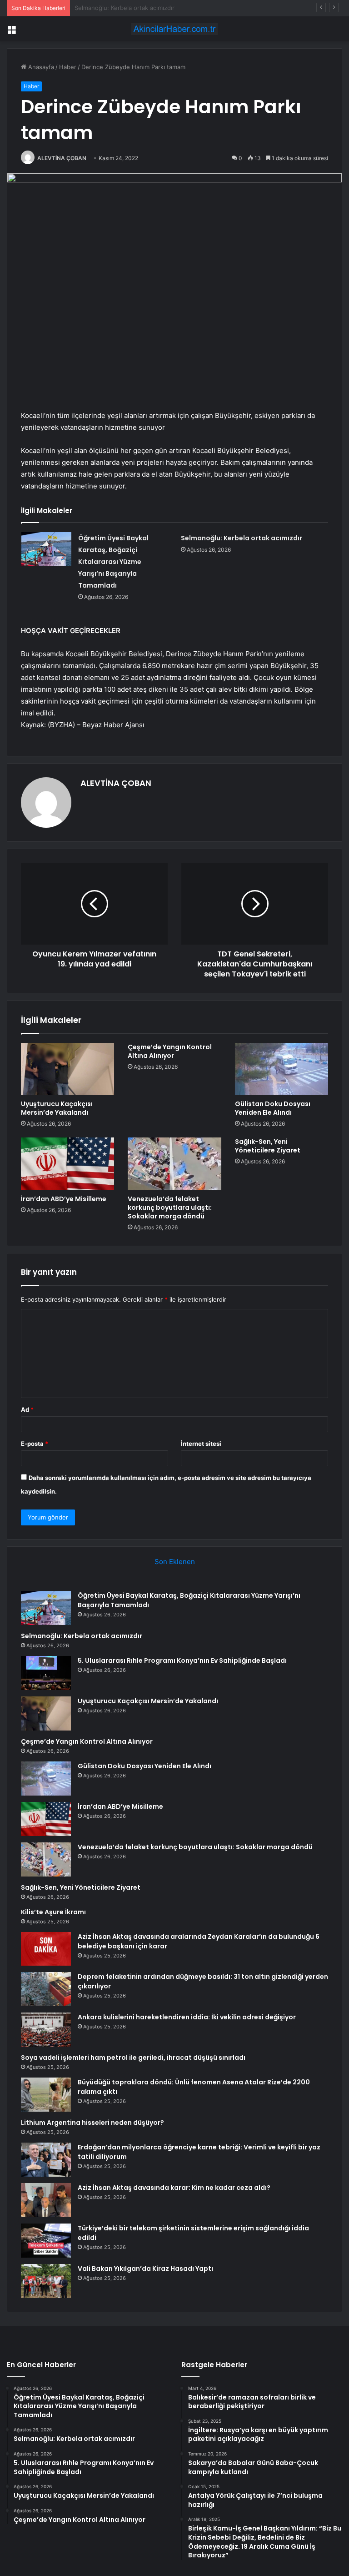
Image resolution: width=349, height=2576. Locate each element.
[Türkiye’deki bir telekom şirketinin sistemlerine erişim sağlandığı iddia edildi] (46, 2241)
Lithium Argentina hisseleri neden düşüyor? (92, 2123)
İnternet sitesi (201, 1444)
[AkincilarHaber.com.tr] (174, 29)
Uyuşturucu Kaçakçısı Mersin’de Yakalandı (57, 1108)
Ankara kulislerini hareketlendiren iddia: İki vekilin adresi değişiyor (187, 2017)
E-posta (35, 1444)
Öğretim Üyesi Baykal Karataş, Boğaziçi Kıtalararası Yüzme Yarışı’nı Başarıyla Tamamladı (113, 562)
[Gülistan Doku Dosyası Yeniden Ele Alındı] (282, 1069)
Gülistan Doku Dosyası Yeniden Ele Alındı (273, 1108)
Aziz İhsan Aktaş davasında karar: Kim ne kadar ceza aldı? (174, 2188)
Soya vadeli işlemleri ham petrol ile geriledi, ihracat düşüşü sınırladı (133, 2058)
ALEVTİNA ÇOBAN (62, 158)
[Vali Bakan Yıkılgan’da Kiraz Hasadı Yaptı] (46, 2281)
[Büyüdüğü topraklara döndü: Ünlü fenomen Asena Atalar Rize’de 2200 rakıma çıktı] (46, 2095)
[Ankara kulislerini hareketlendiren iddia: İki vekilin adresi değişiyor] (46, 2030)
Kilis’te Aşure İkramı (53, 1912)
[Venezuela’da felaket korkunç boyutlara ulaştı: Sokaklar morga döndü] (174, 1164)
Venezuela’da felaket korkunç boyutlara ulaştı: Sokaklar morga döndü (170, 1207)
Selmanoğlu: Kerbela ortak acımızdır (242, 538)
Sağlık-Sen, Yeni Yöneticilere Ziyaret (268, 1146)
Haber (68, 67)
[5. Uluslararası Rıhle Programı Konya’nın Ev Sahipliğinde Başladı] (46, 1673)
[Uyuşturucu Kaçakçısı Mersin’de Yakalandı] (67, 1069)
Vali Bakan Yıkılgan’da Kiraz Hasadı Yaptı (145, 2269)
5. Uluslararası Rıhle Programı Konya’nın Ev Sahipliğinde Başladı (163, 8)
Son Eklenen (175, 1562)
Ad (27, 1409)
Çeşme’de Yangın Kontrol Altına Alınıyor (170, 1051)
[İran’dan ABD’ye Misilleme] (67, 1164)
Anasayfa (40, 67)
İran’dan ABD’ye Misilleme (64, 1199)
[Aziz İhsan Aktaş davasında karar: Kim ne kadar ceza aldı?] (46, 2200)
